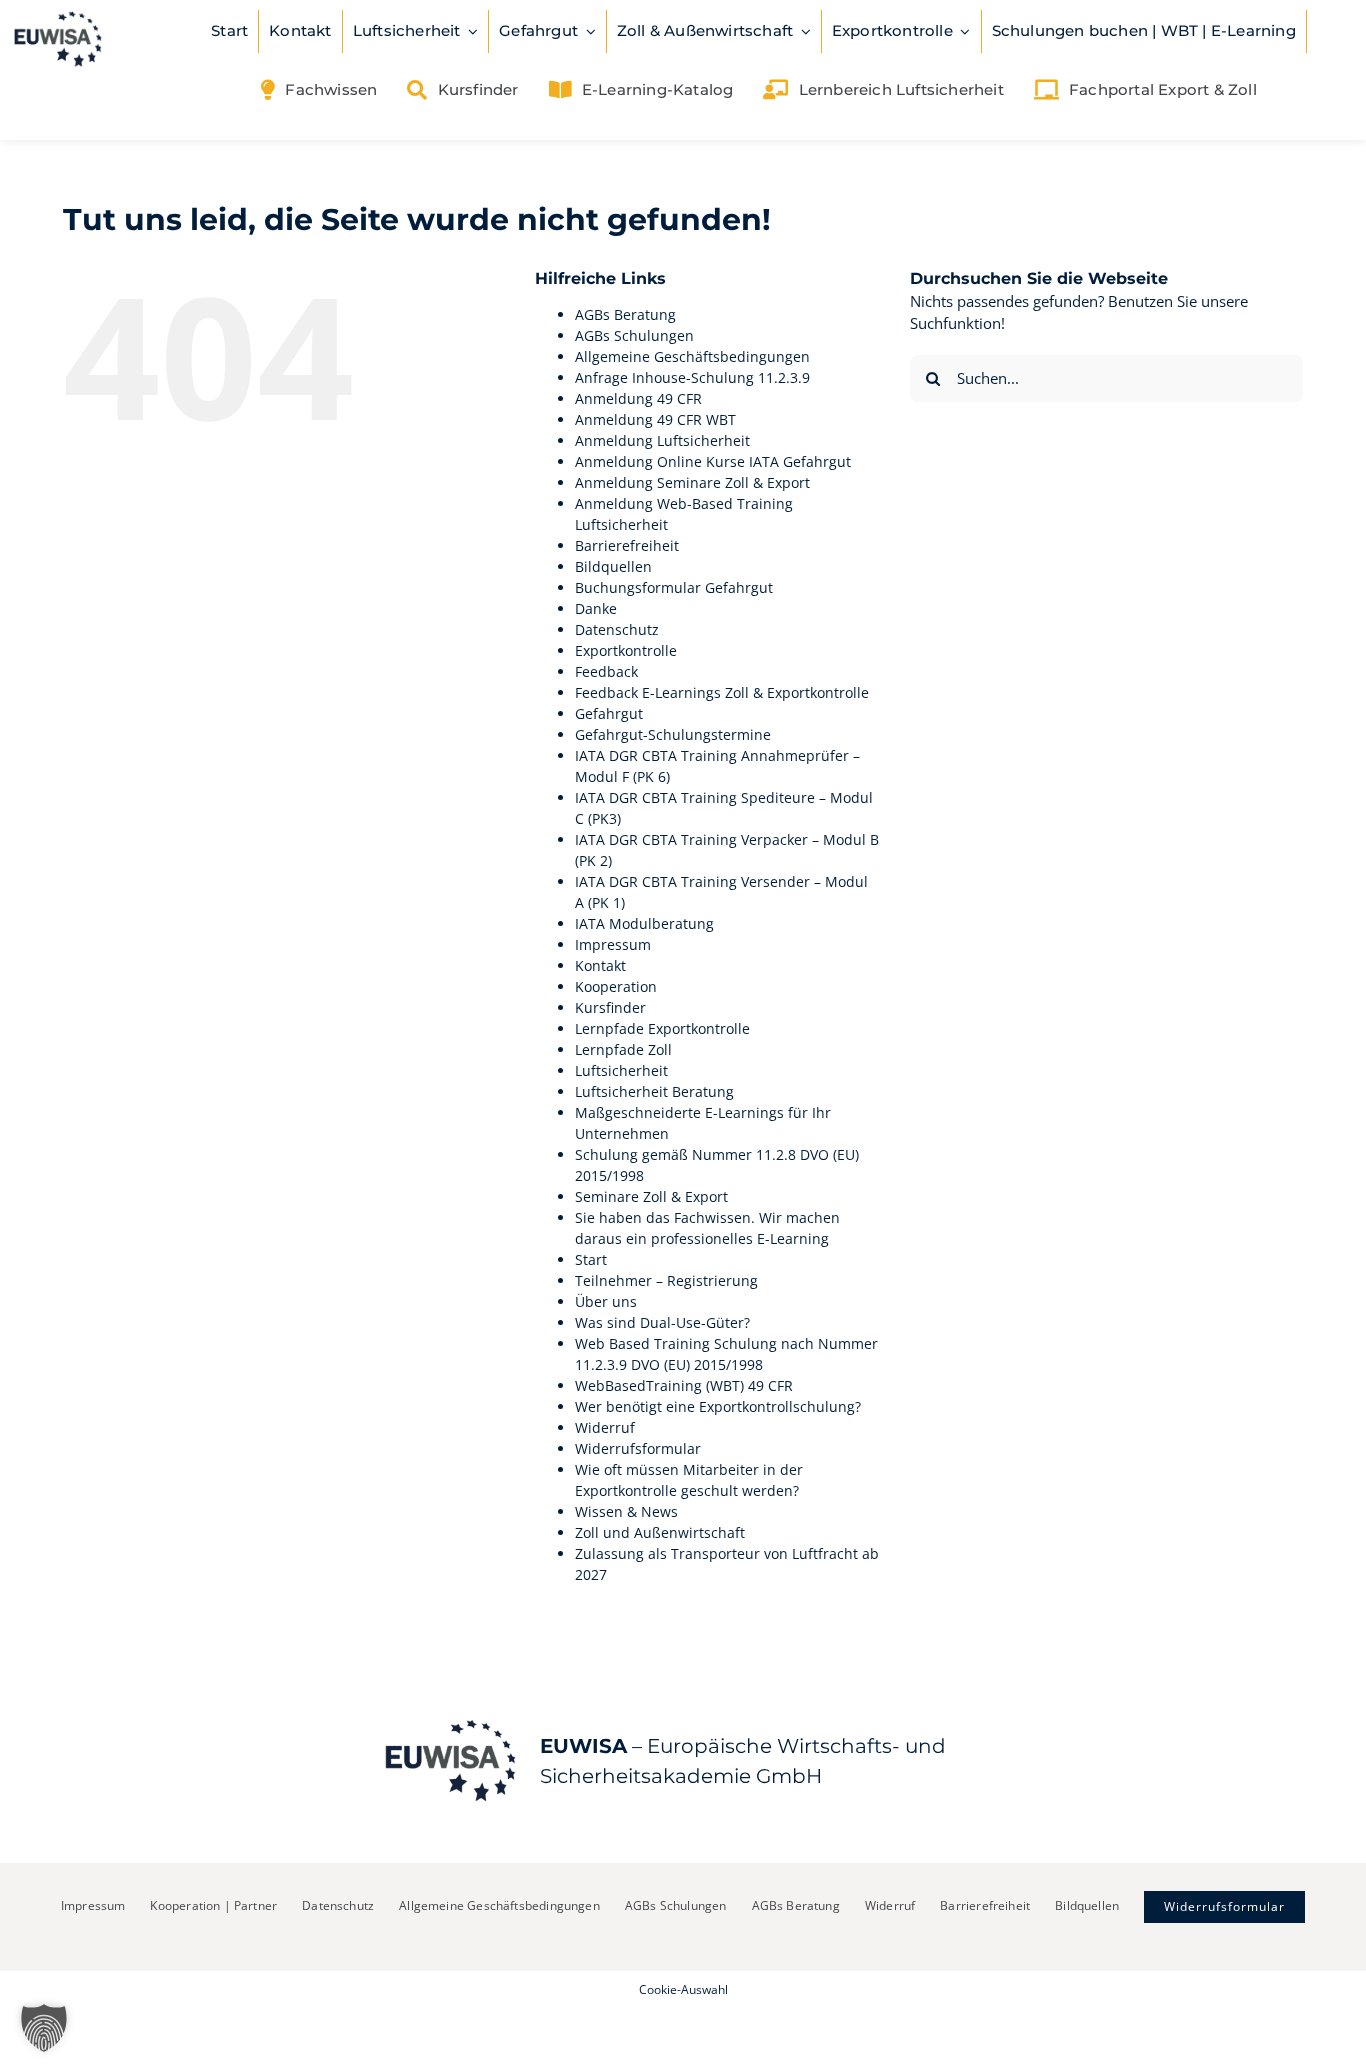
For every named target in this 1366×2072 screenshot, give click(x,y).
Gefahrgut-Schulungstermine (673, 734)
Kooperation (616, 986)
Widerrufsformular (638, 1448)
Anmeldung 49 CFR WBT (655, 419)
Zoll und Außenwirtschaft (660, 1532)
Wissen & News (626, 1511)
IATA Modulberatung (644, 923)
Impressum (613, 944)
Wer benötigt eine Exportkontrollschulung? (718, 1406)
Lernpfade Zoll (623, 1049)
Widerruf (605, 1427)
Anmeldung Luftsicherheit (662, 440)
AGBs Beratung (625, 314)
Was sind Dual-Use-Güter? (662, 1322)
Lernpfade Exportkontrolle (662, 1028)
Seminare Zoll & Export (651, 1196)
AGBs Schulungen (634, 335)
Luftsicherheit (621, 1070)
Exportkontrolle (626, 650)
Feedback (606, 671)
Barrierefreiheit (627, 545)
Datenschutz (617, 629)
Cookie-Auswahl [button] (683, 1989)
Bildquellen (613, 566)
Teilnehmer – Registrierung (666, 1280)
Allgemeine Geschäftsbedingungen (692, 356)
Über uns (606, 1301)
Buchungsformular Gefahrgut (674, 587)
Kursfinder (610, 1007)
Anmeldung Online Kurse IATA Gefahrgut (713, 461)
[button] (44, 2028)
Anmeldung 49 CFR (638, 398)
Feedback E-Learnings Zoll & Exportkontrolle (722, 692)
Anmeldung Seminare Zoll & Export (692, 482)
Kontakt (600, 965)
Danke (596, 608)
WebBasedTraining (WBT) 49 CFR (684, 1385)
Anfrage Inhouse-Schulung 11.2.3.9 (692, 377)
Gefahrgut (609, 713)
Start (591, 1259)
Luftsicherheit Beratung (654, 1091)
